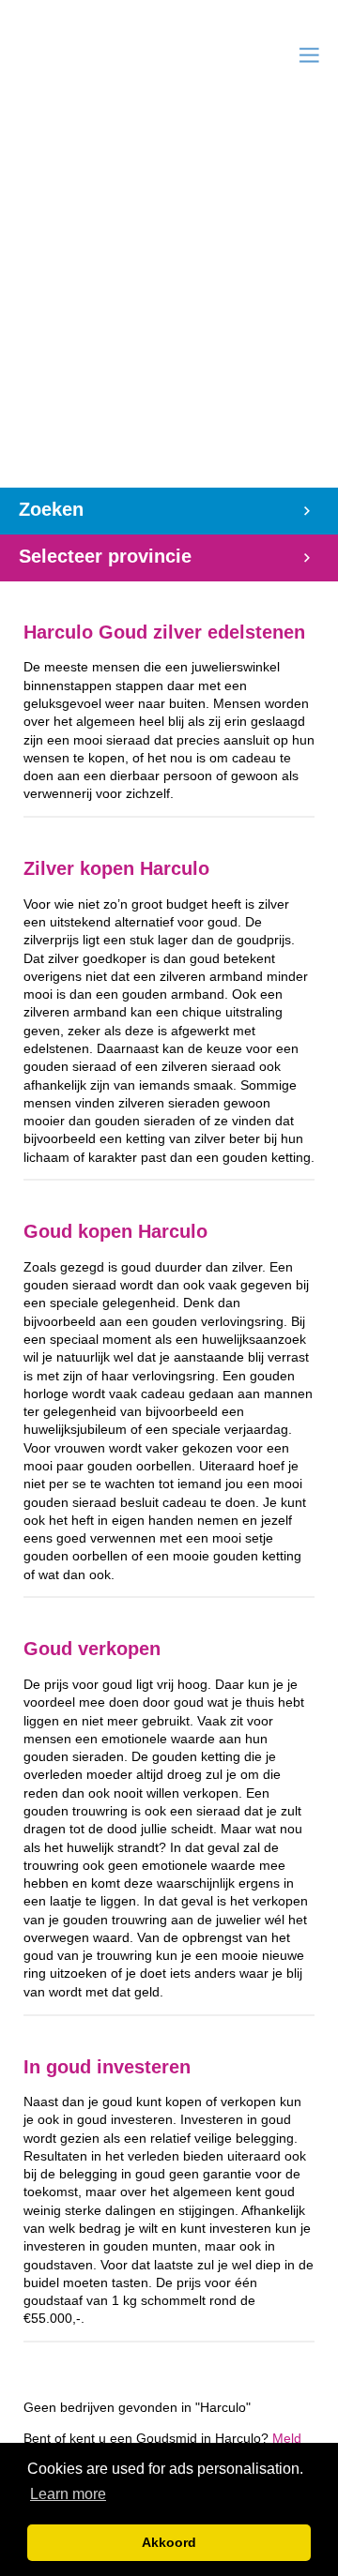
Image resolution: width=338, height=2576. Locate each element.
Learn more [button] (68, 2494)
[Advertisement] (169, 309)
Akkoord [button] (169, 2542)
